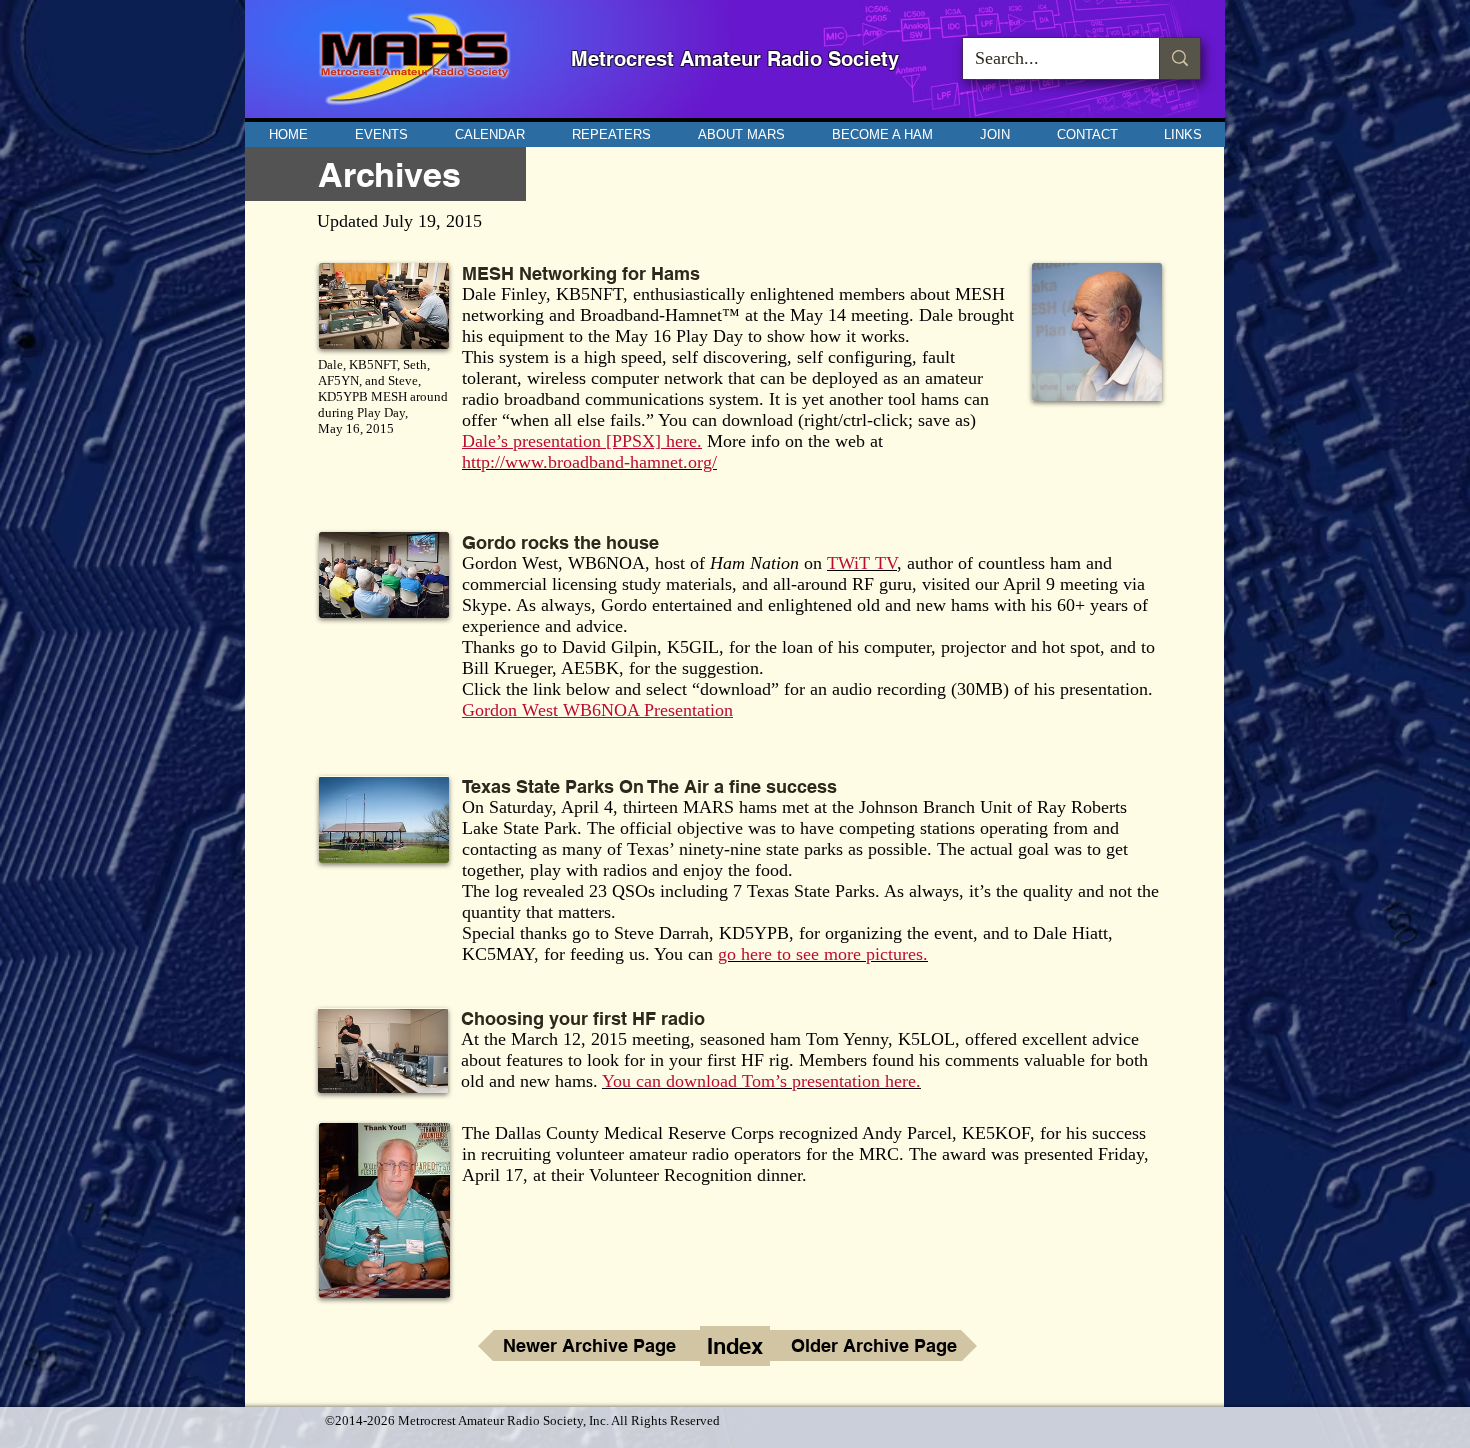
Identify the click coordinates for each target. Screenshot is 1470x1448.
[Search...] (1179, 58)
